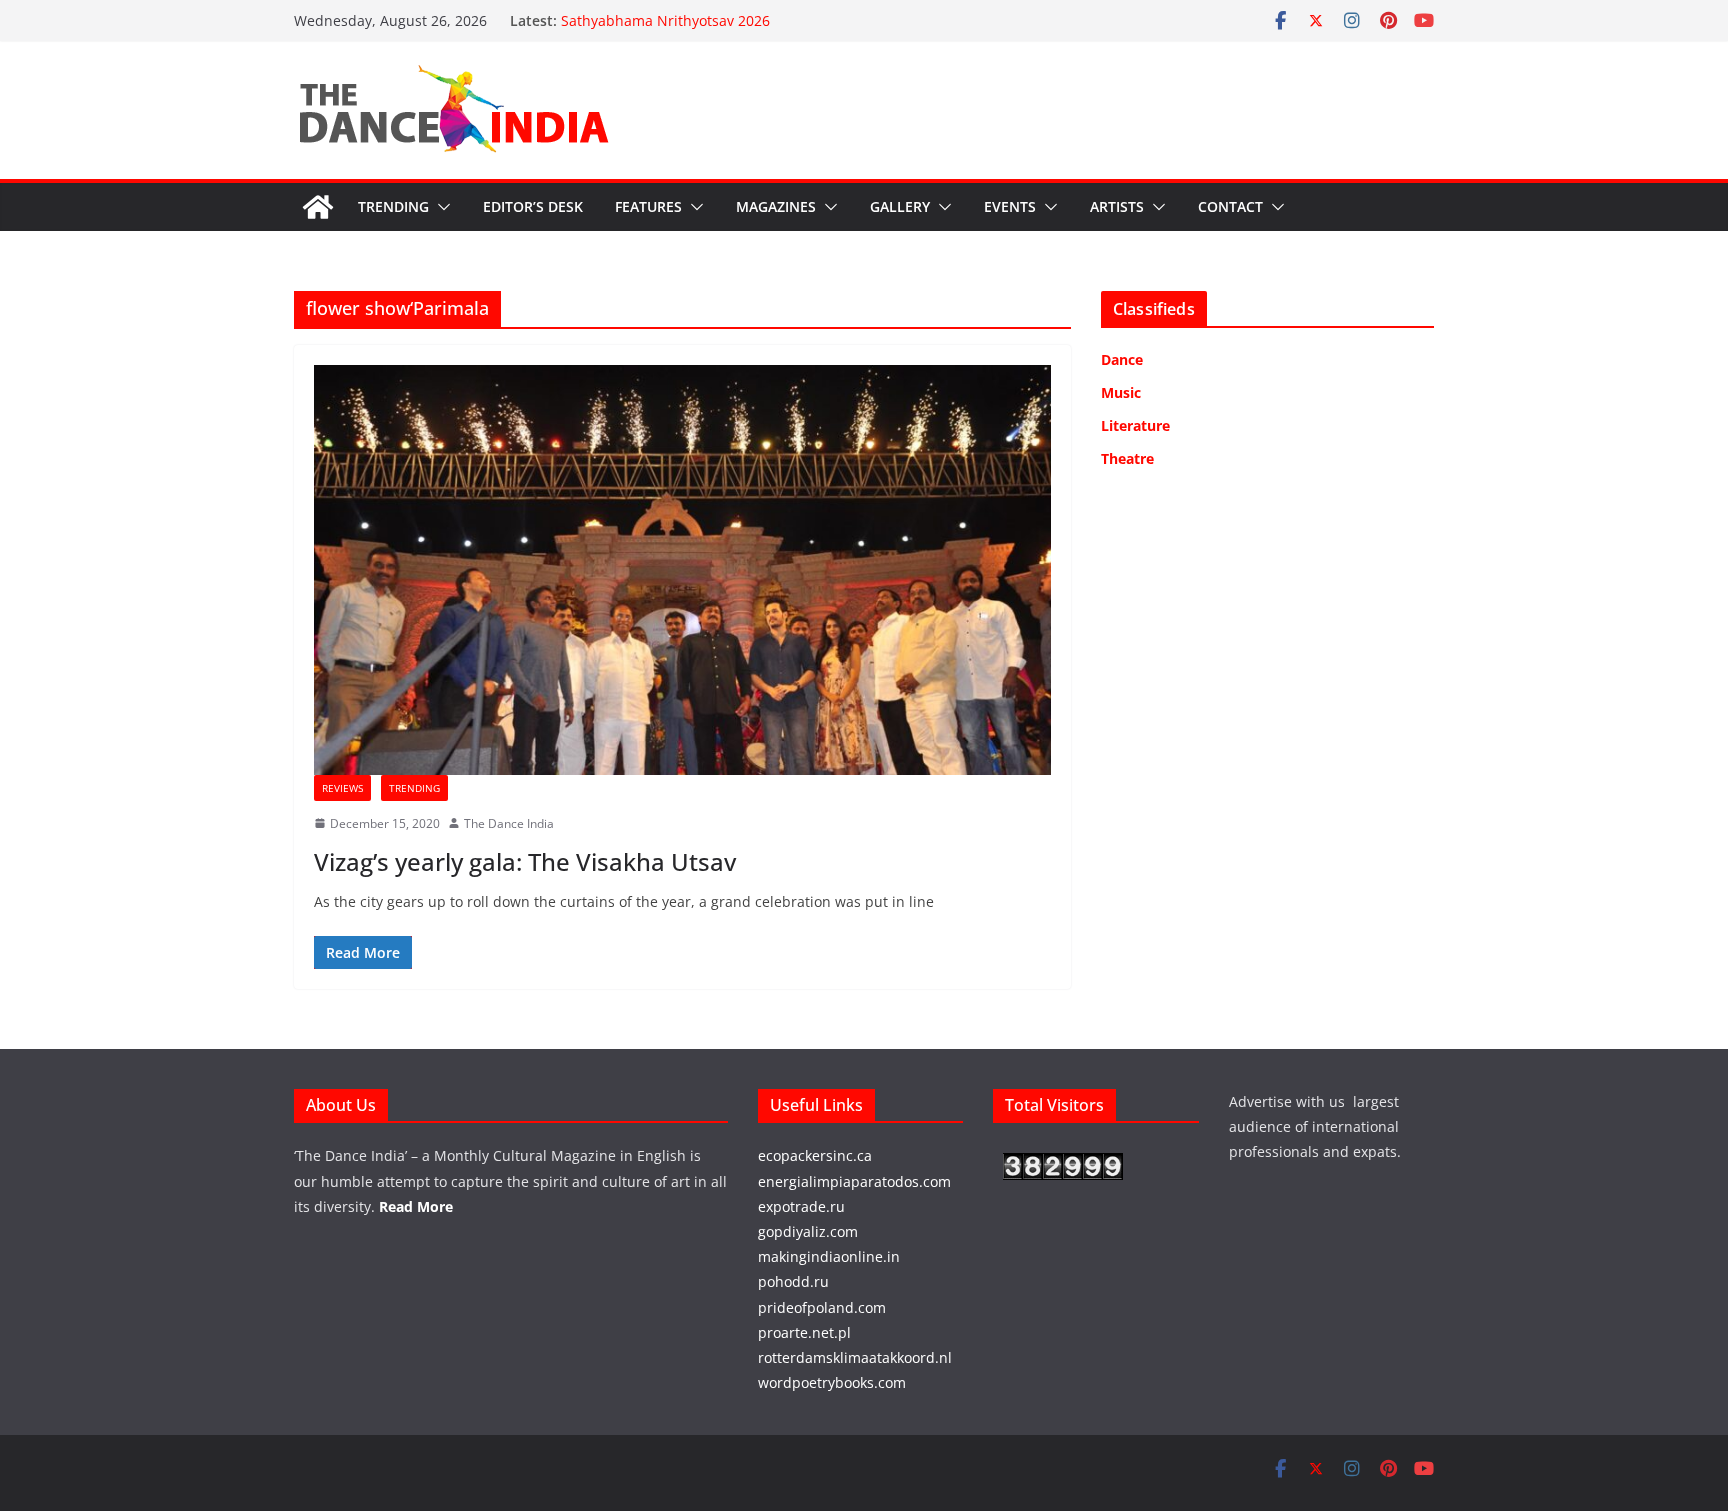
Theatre (1127, 458)
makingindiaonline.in (829, 1256)
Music (1121, 392)
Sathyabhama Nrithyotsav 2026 (665, 20)
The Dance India (509, 823)
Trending (393, 206)
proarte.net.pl (804, 1332)
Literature (1135, 425)
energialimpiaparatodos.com (854, 1181)
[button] (440, 207)
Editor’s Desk (533, 206)
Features (648, 206)
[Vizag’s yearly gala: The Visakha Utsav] (682, 570)
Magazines (776, 206)
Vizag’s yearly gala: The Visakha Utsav (525, 861)
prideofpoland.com (822, 1307)
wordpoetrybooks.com (832, 1382)
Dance (1122, 359)
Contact (1230, 206)
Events (1010, 206)
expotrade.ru (801, 1206)
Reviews (342, 788)
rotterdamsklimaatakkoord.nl (855, 1357)
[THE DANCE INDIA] (318, 207)
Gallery (900, 206)
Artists (1117, 206)
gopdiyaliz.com (808, 1231)
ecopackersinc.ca (815, 1155)
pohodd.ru (793, 1281)
